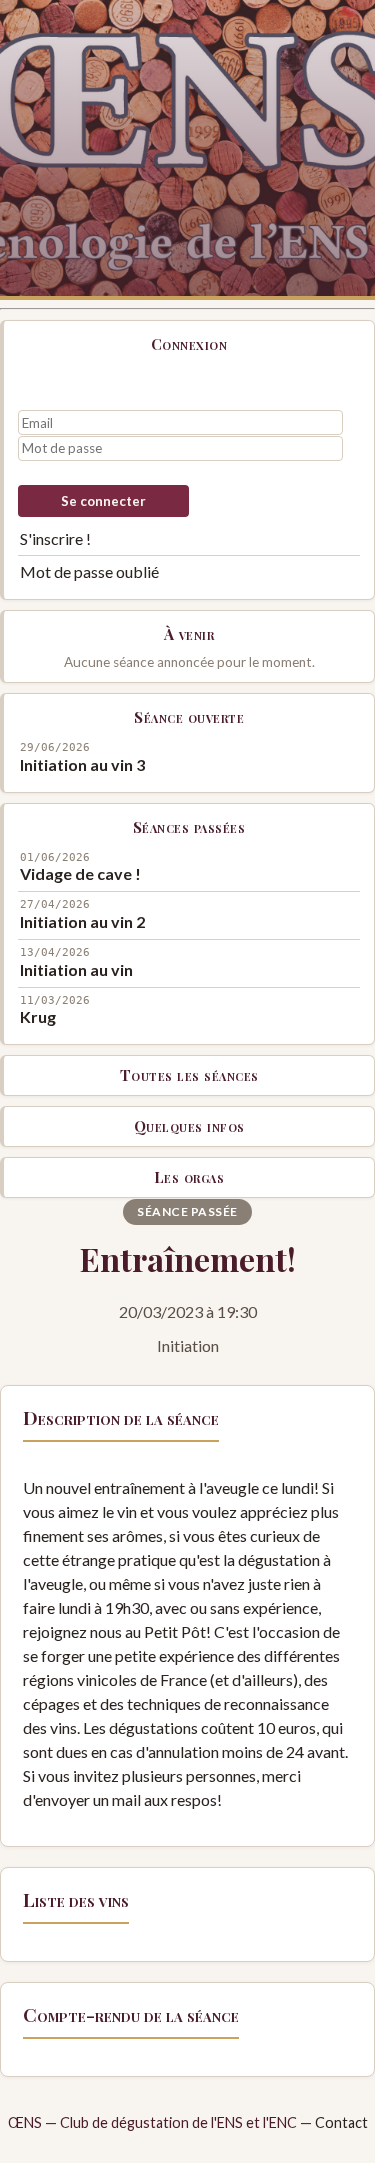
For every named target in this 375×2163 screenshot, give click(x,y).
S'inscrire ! (55, 538)
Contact (341, 2122)
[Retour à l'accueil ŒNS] (187, 150)
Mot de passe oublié (89, 571)
